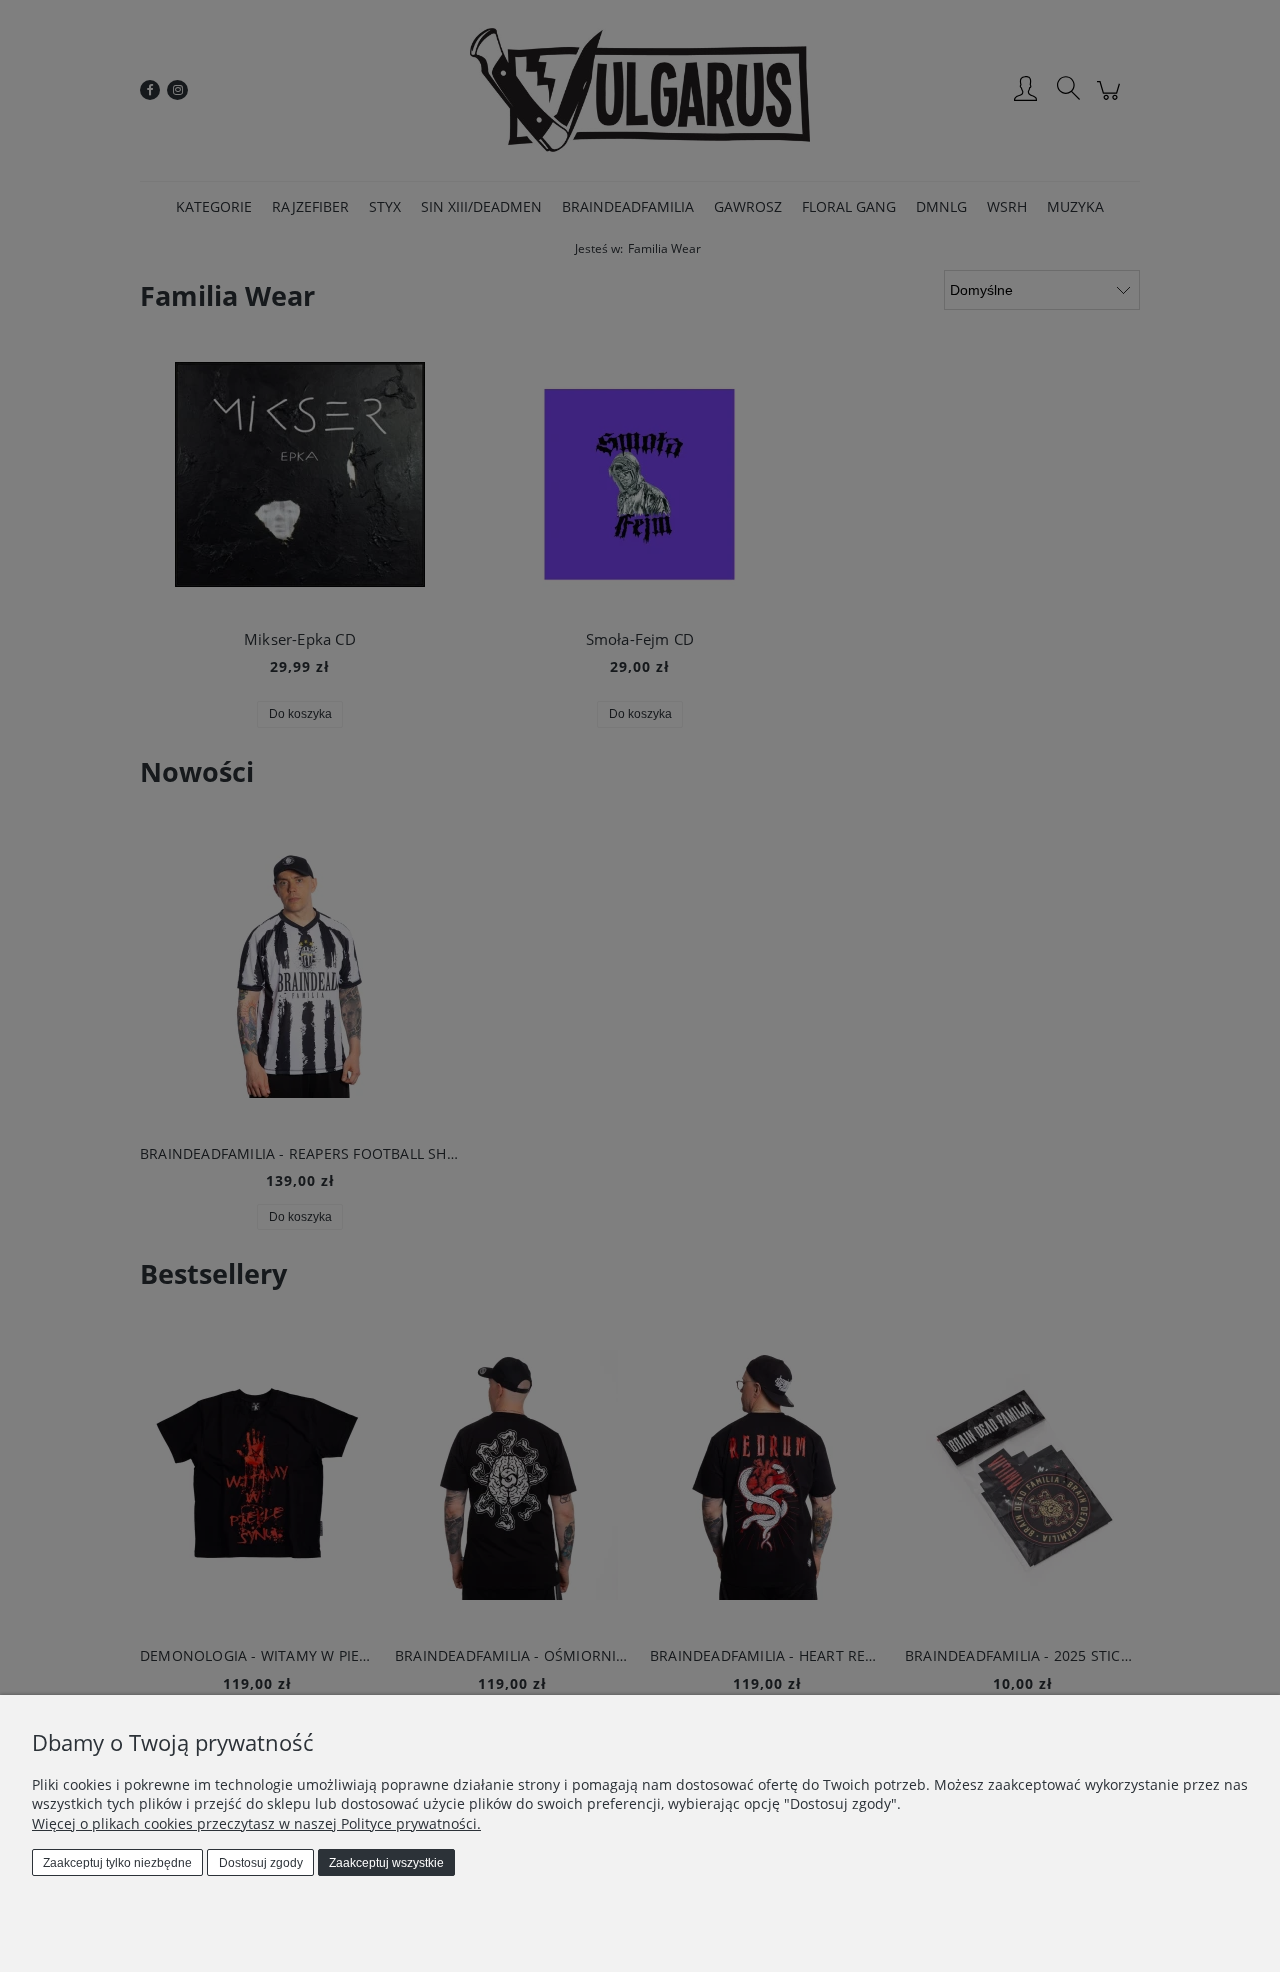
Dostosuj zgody (261, 1863)
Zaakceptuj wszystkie (386, 1863)
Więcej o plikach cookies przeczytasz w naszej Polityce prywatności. (256, 1823)
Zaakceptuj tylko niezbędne (117, 1863)
